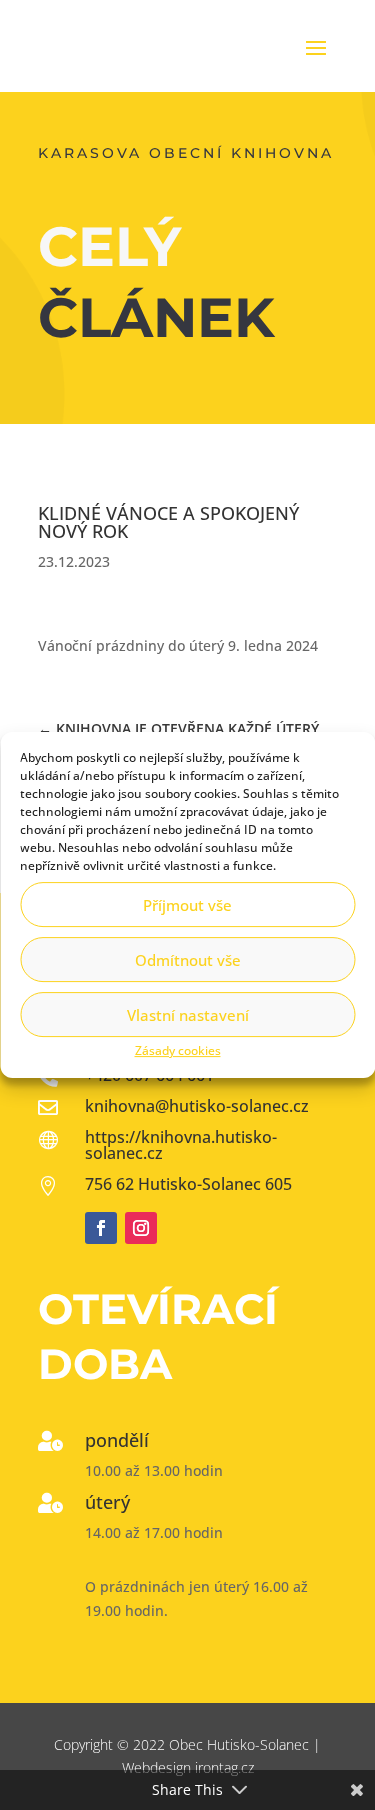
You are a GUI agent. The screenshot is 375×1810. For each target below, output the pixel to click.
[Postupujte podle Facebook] (101, 1228)
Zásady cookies (178, 1050)
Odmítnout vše (188, 960)
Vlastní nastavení (188, 1015)
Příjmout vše (187, 905)
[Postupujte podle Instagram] (141, 1228)
